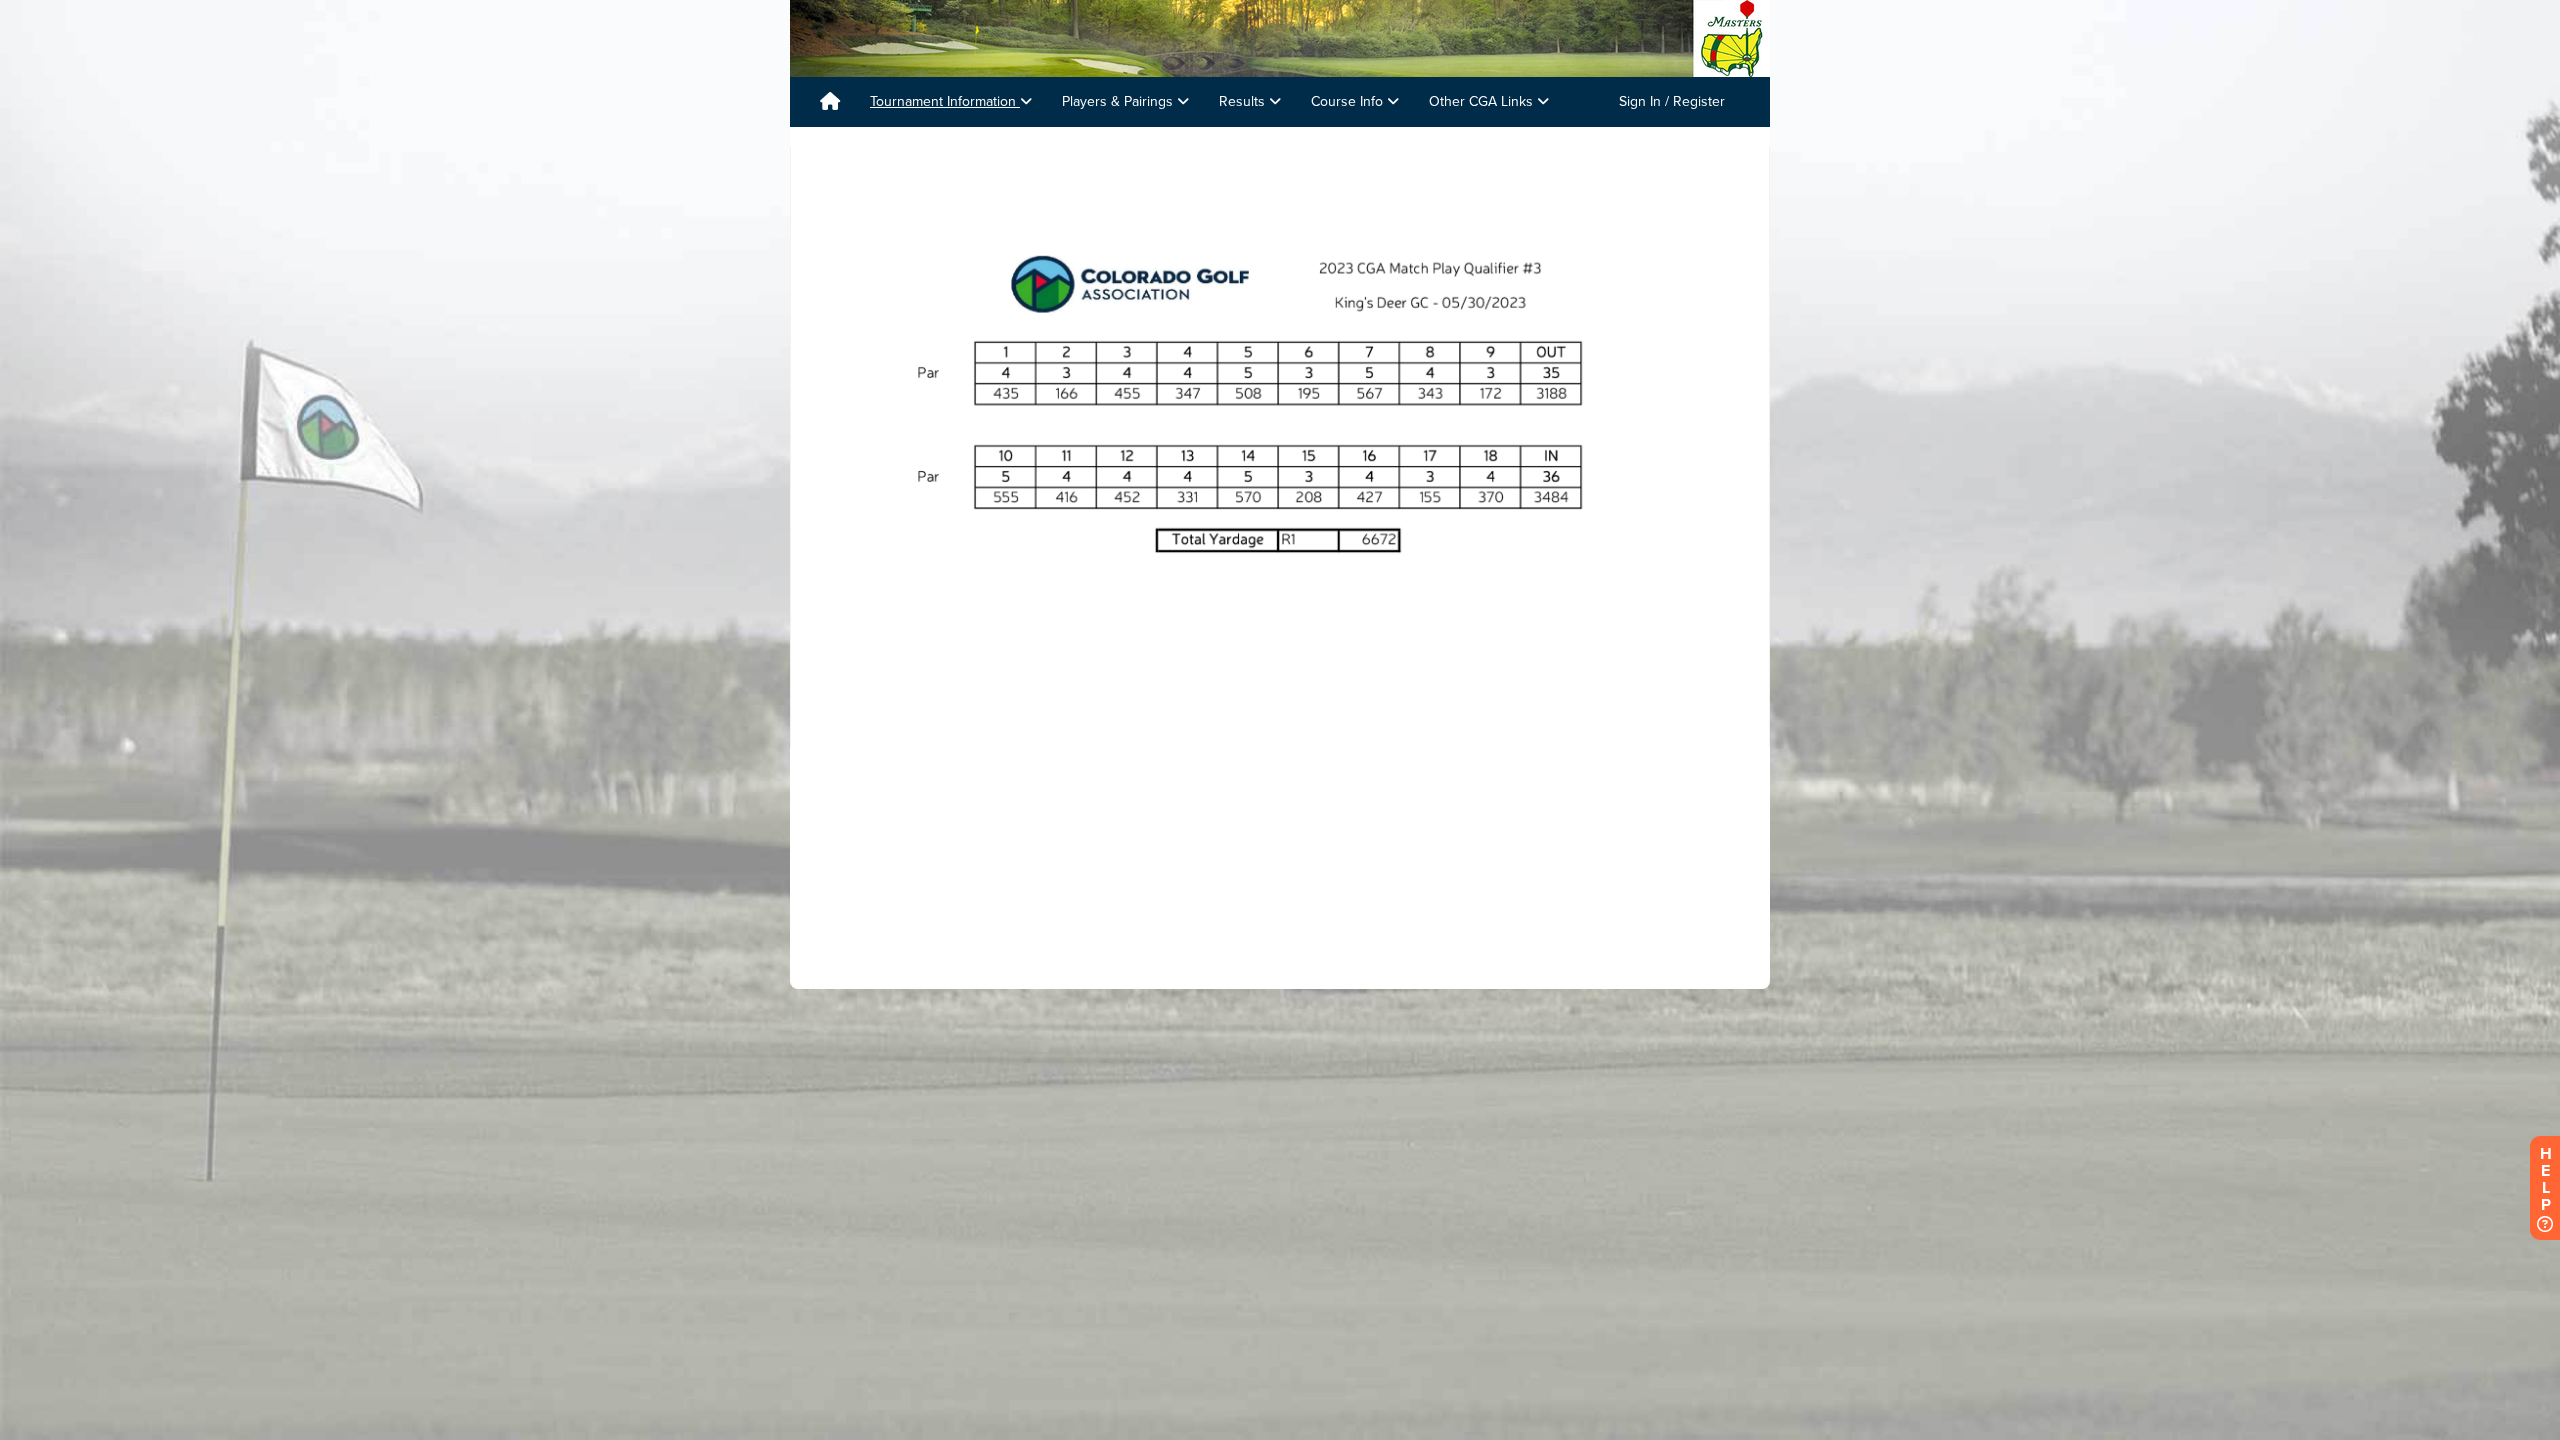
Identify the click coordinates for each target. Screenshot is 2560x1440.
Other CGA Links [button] (1483, 101)
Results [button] (1244, 101)
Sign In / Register (1672, 101)
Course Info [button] (1349, 101)
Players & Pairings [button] (1119, 101)
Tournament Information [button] (945, 101)
